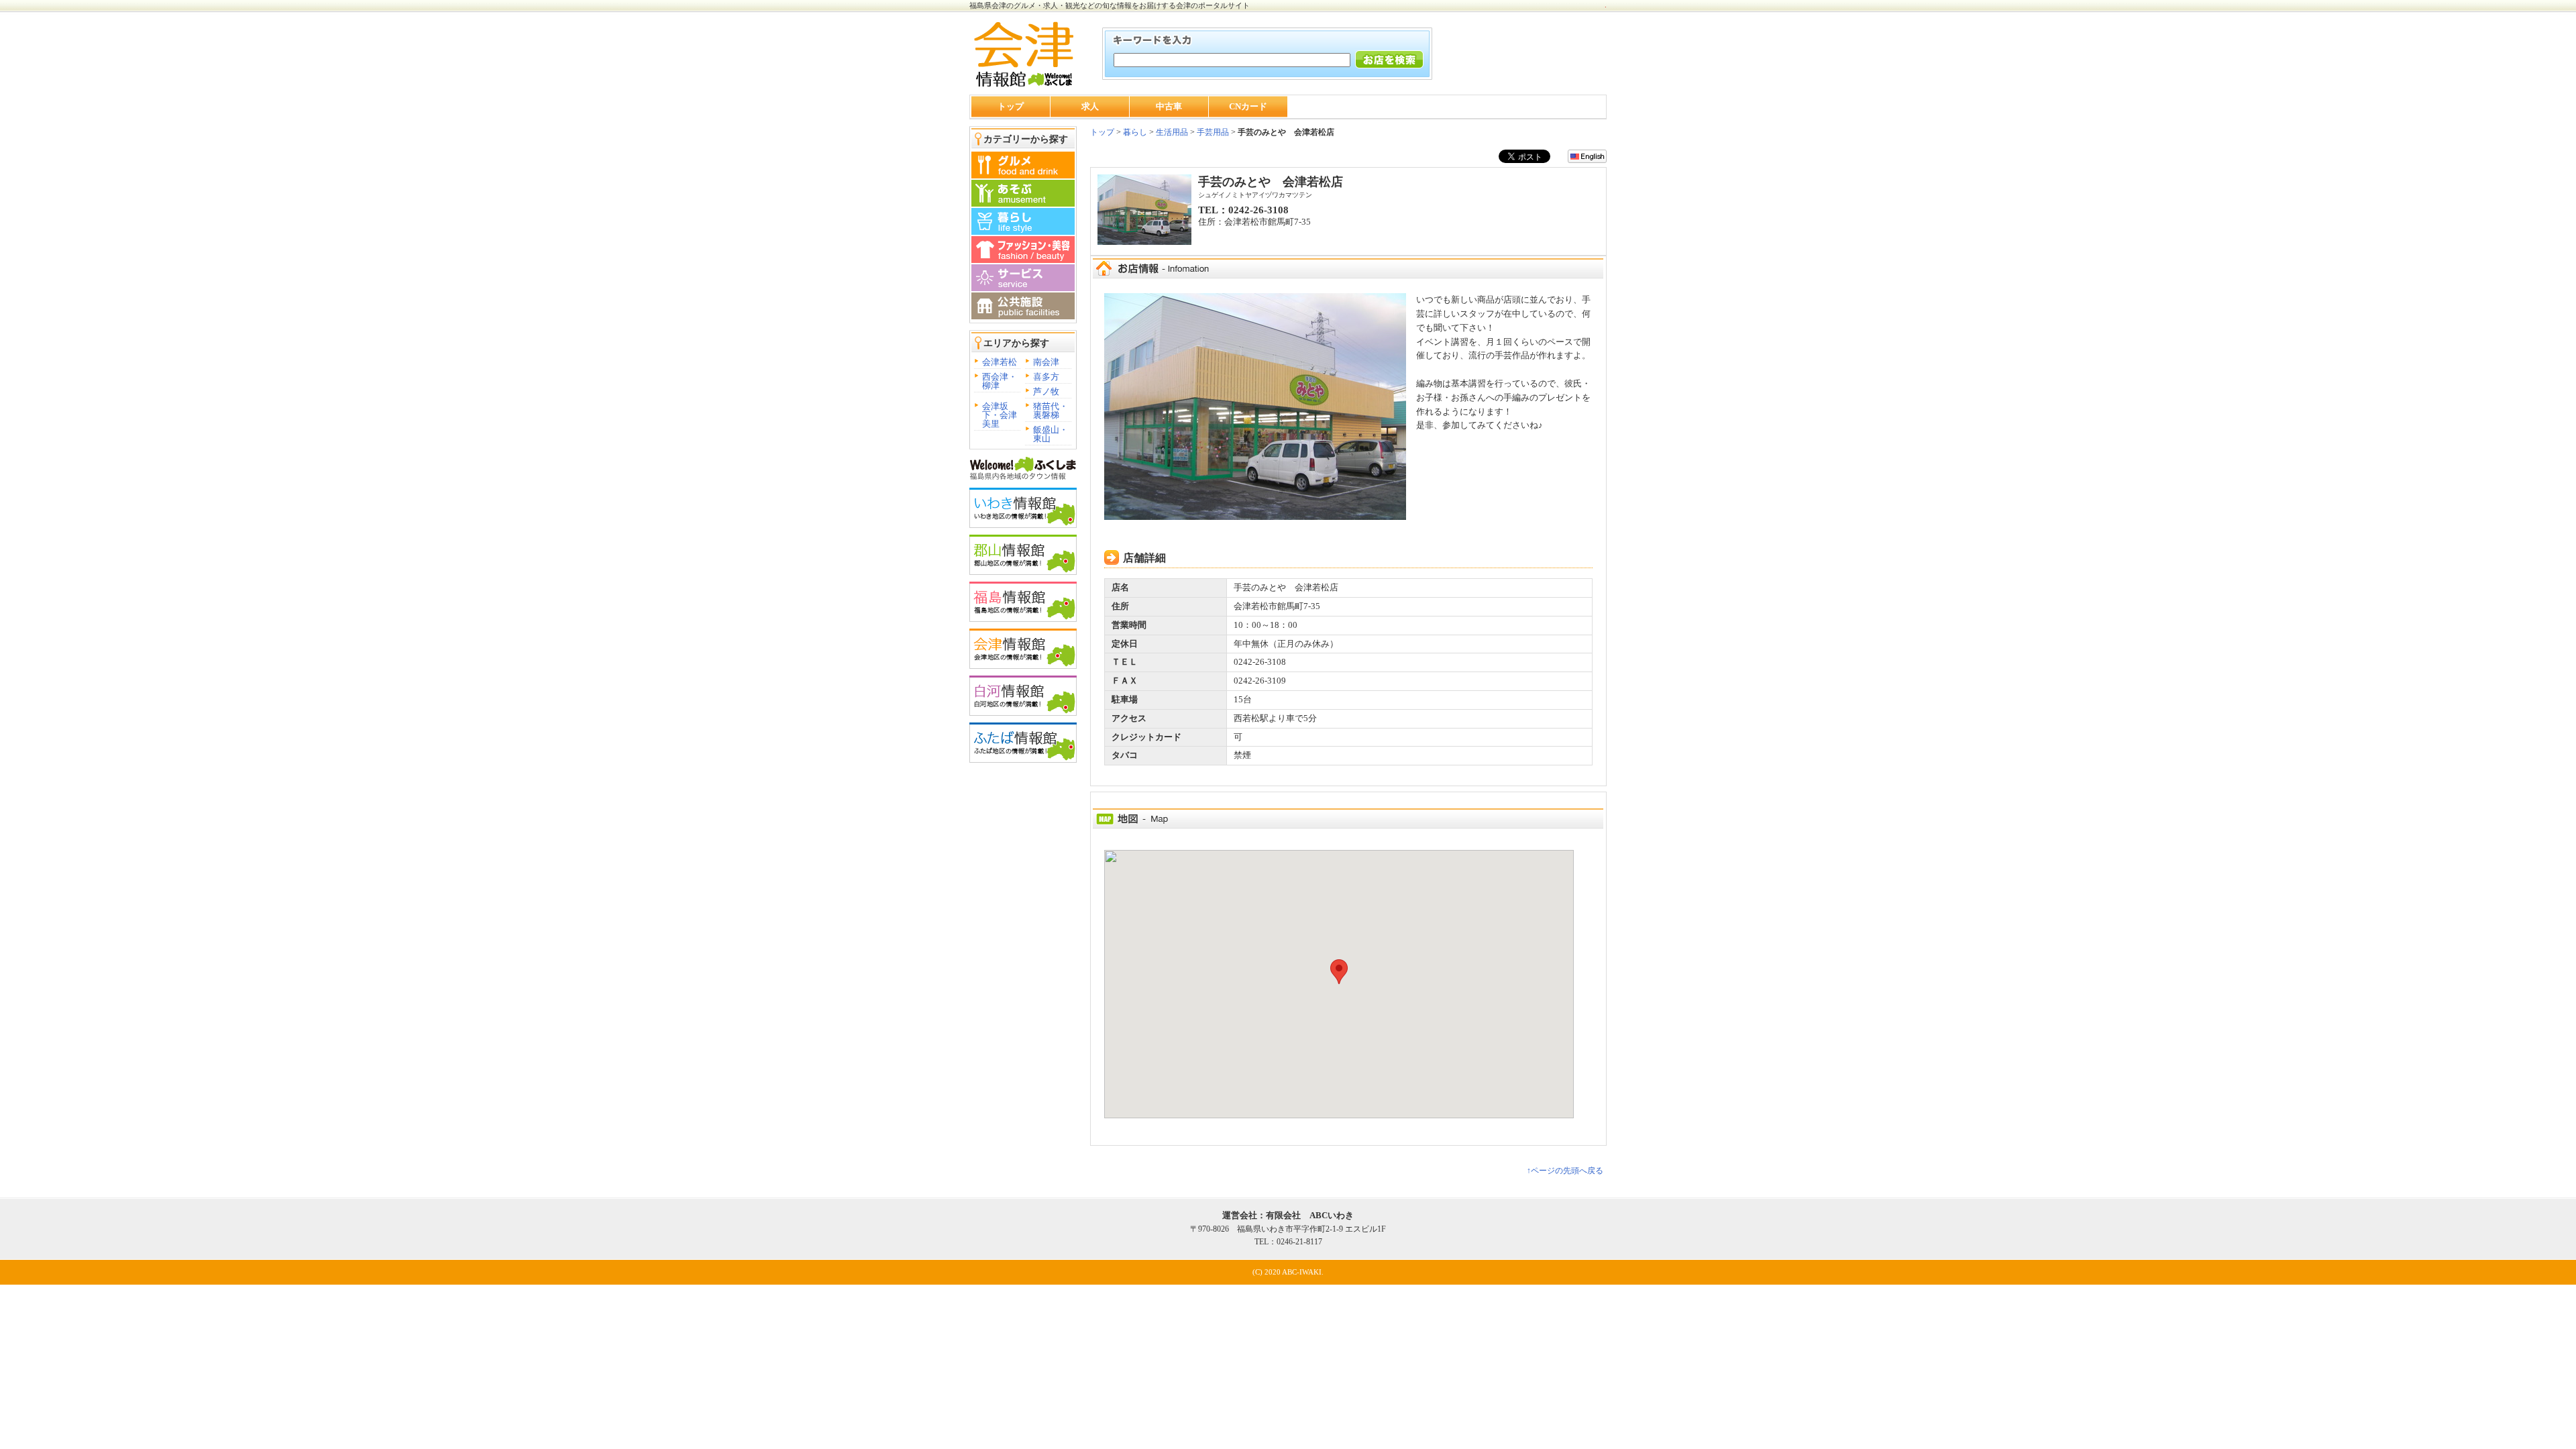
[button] (1339, 972)
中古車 (1169, 106)
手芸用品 (1213, 132)
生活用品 (1172, 132)
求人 (1090, 106)
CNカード (1248, 106)
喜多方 (1046, 377)
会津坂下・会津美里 (1000, 415)
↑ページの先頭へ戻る (1565, 1171)
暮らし (1134, 132)
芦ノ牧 (1046, 391)
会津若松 (1000, 362)
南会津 (1046, 362)
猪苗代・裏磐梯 (1051, 411)
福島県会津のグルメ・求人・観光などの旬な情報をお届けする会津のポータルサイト (1110, 5)
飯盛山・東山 (1051, 434)
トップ (1011, 106)
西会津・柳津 (1000, 381)
